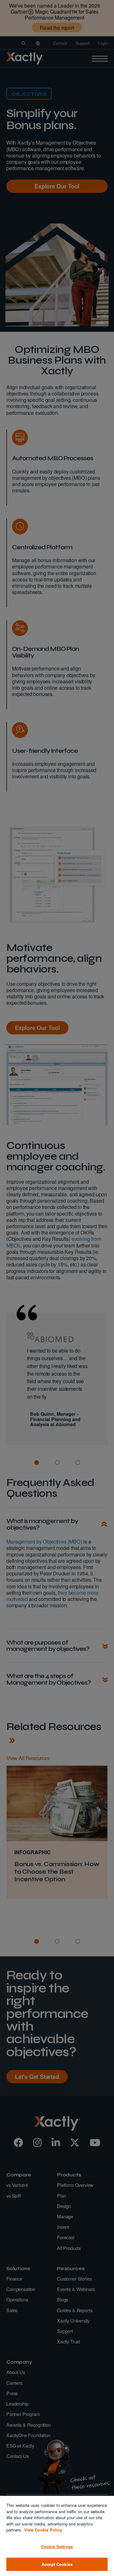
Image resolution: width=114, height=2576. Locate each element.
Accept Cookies (57, 2564)
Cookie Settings (57, 2546)
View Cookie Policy (43, 2530)
